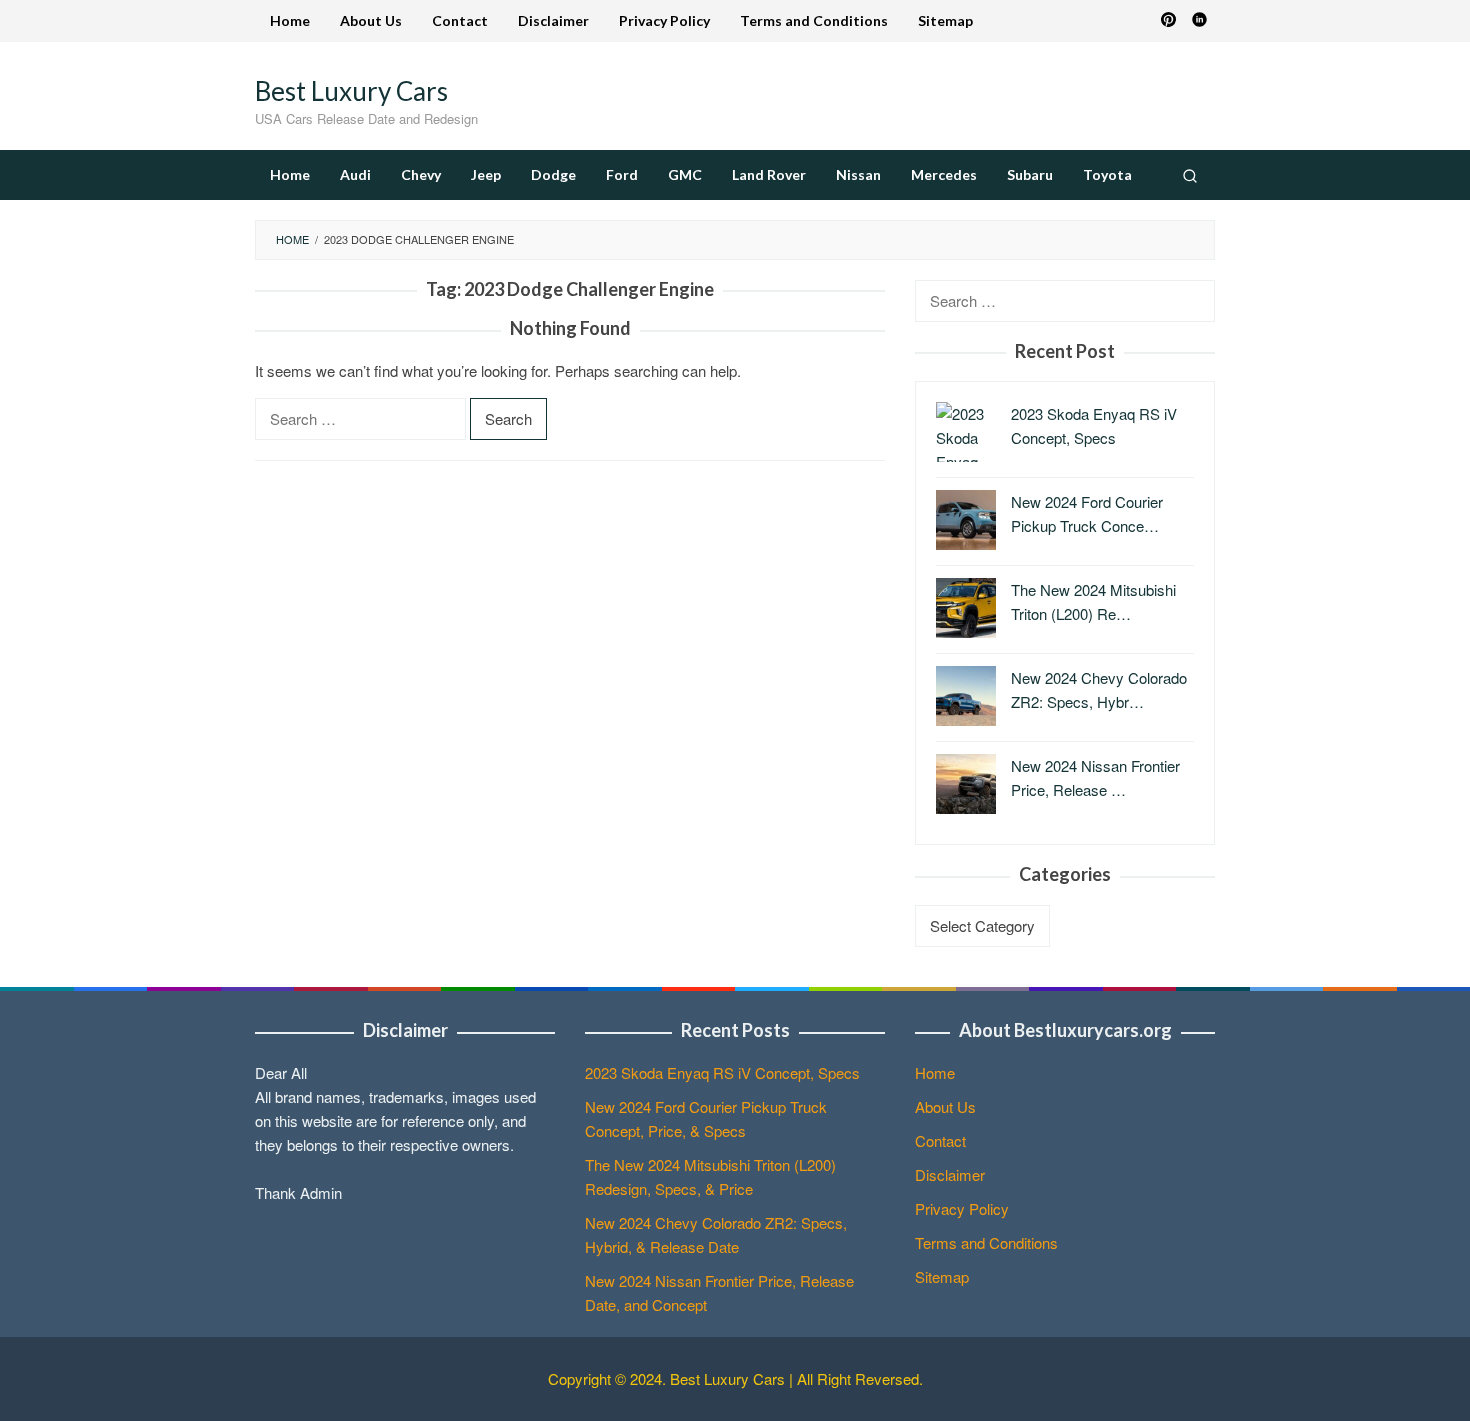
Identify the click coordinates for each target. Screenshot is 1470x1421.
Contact (940, 1140)
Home (935, 1072)
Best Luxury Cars (351, 91)
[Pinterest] (1168, 21)
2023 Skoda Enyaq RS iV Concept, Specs (722, 1072)
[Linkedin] (1199, 21)
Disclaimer (950, 1174)
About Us (945, 1106)
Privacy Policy (962, 1208)
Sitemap (942, 1276)
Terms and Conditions (986, 1242)
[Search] (1190, 175)
